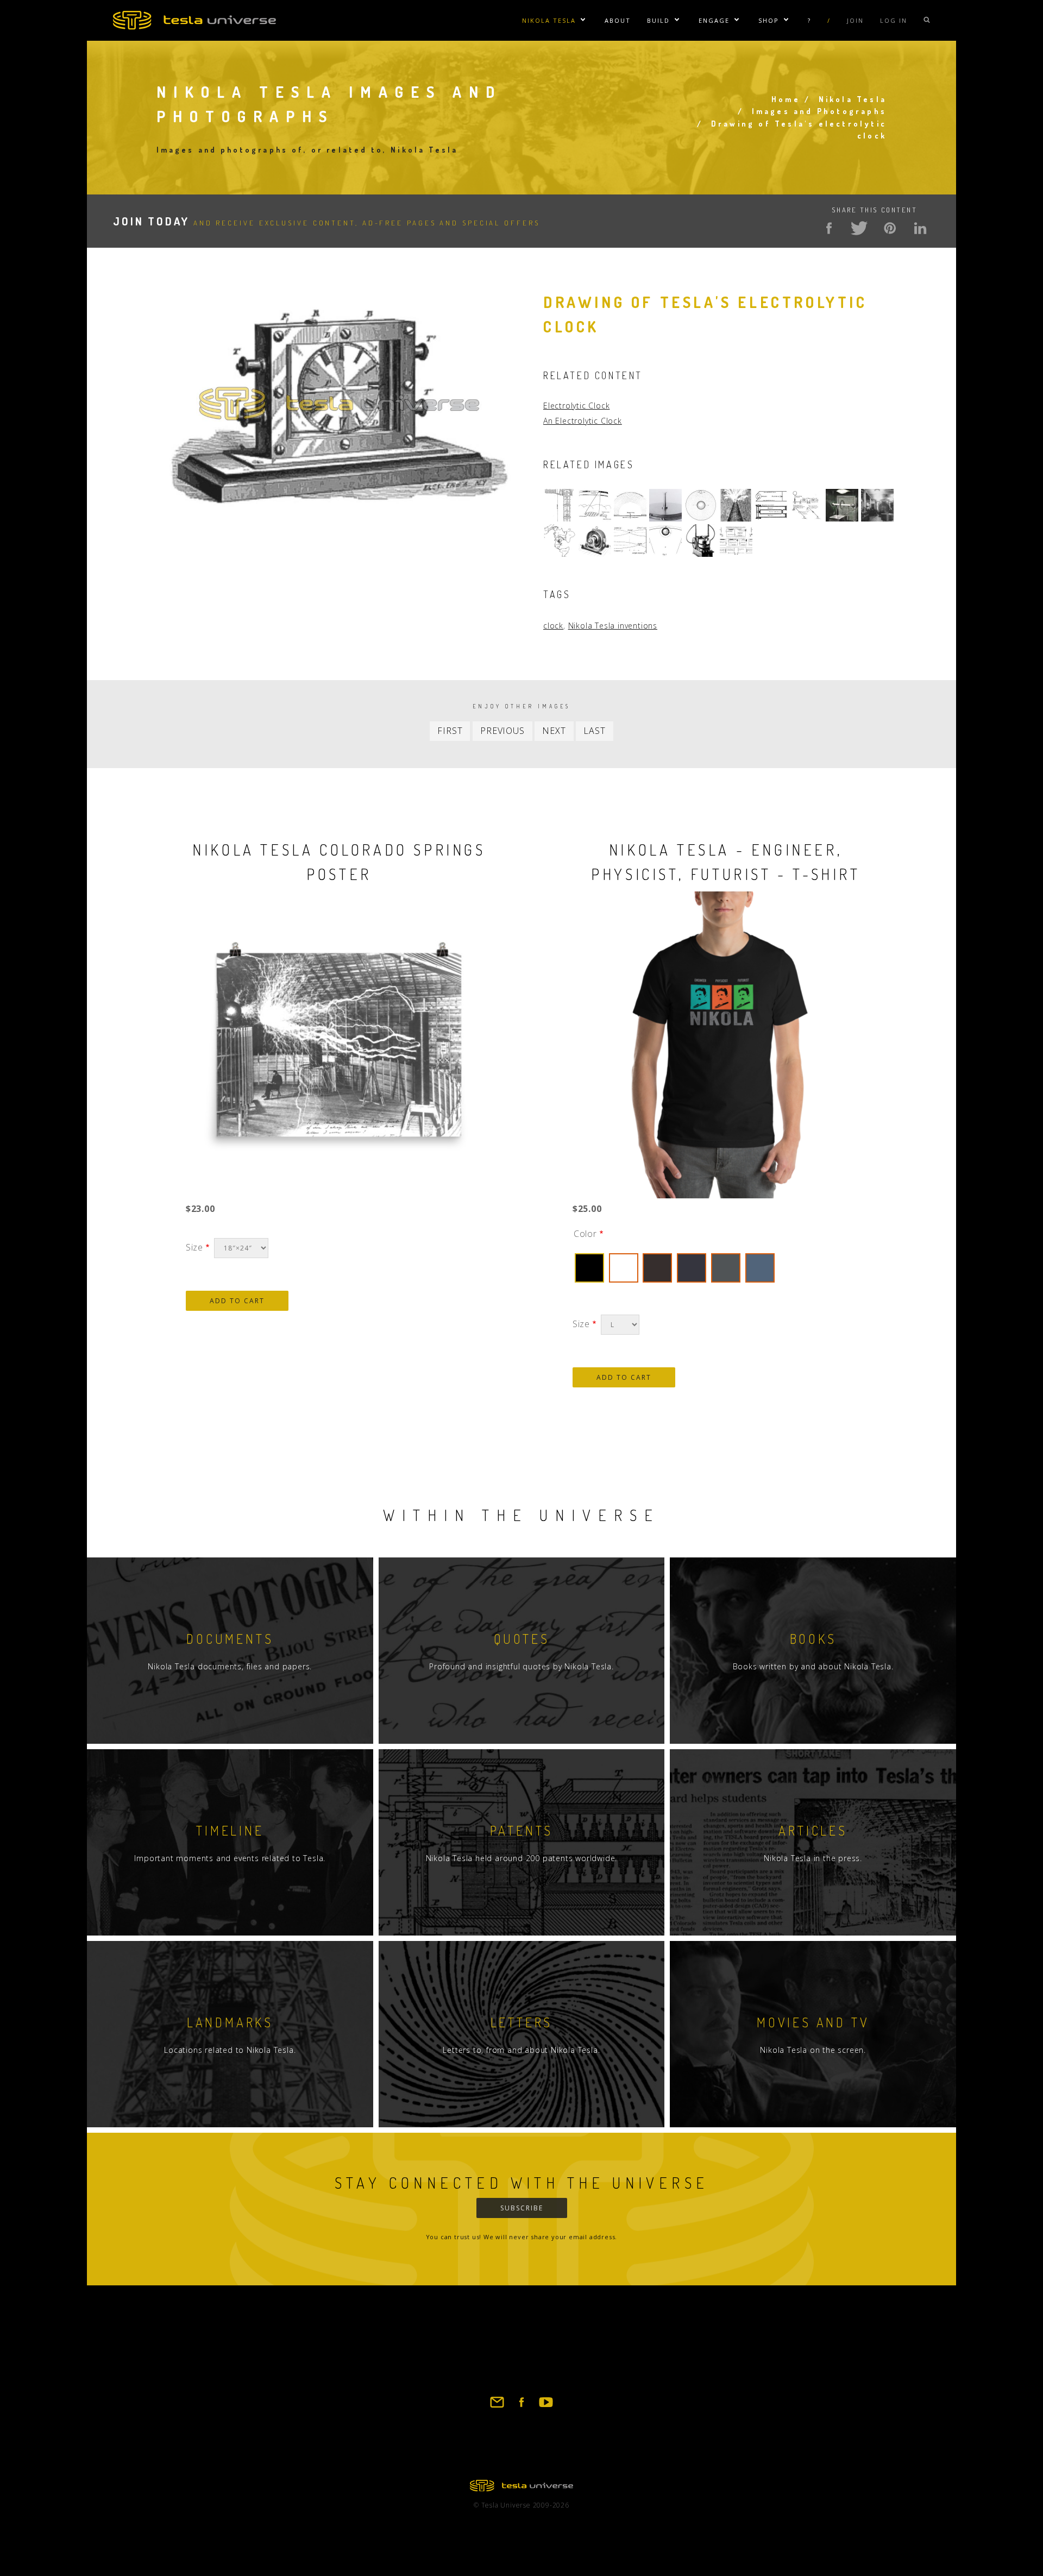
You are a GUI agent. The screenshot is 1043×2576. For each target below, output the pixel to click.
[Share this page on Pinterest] (890, 228)
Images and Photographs (819, 111)
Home (786, 99)
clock (553, 626)
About (618, 20)
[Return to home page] (521, 2488)
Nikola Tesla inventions (613, 626)
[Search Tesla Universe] (927, 20)
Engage (714, 20)
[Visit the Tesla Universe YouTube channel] (546, 2407)
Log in (894, 20)
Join (855, 20)
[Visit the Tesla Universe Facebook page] (521, 2407)
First (450, 731)
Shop (769, 20)
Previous (502, 731)
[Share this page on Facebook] (829, 228)
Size (194, 1247)
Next (554, 731)
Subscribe (522, 2208)
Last (594, 731)
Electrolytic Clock (576, 406)
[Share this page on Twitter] (859, 228)
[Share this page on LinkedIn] (920, 228)
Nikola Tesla (549, 20)
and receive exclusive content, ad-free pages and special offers (326, 223)
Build (658, 20)
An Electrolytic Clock (583, 421)
